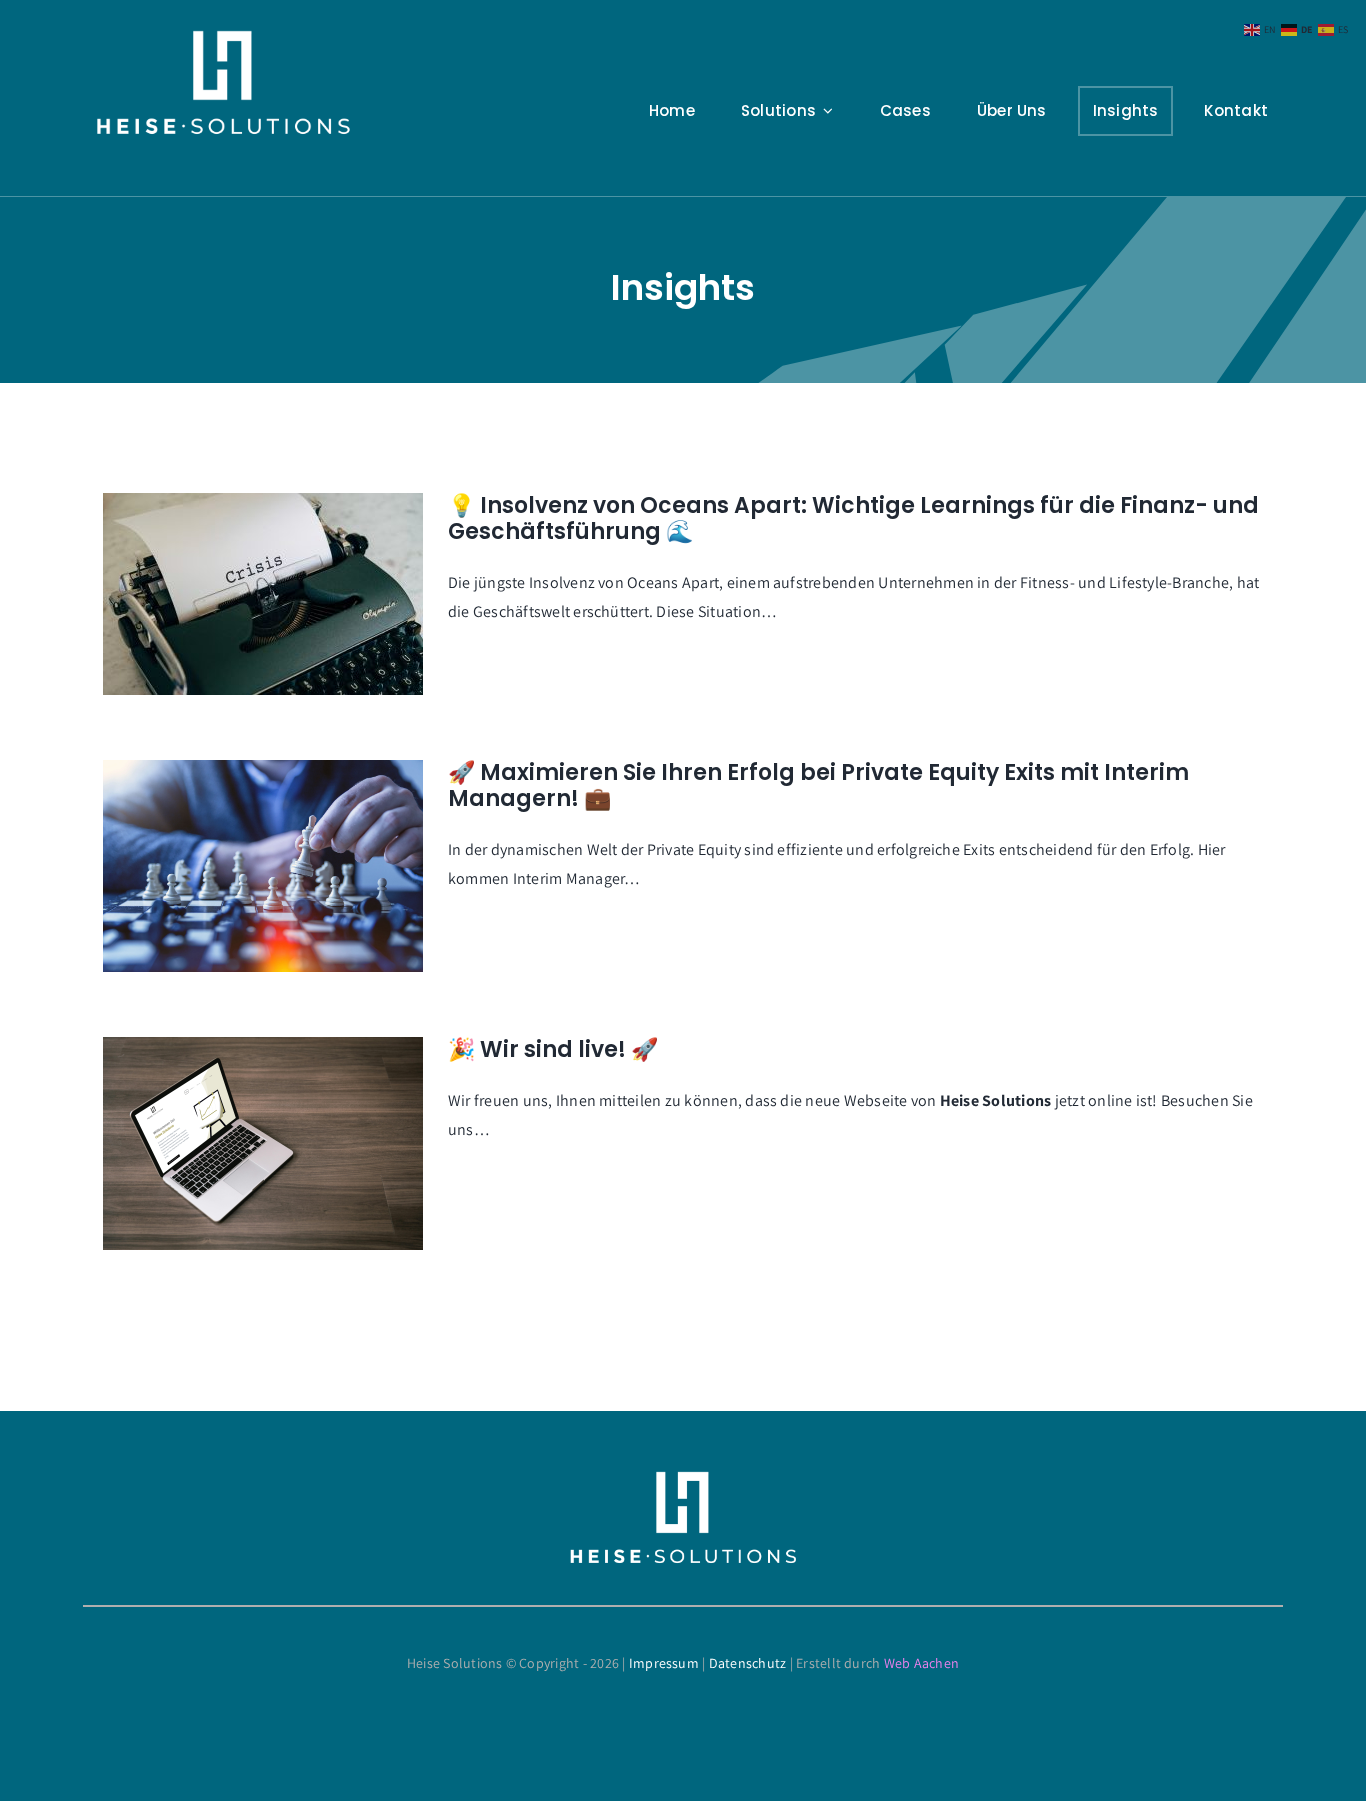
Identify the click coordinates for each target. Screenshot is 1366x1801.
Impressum (664, 1663)
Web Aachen (921, 1663)
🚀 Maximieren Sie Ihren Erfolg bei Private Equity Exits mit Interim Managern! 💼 (818, 785)
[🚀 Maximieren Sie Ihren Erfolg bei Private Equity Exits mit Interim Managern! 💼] (263, 866)
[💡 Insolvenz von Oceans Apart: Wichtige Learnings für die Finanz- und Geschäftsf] (263, 594)
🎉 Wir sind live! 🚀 (553, 1049)
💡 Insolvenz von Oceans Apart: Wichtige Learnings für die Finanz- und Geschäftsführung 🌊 (853, 518)
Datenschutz (748, 1663)
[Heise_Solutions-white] (223, 37)
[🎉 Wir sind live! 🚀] (263, 1143)
